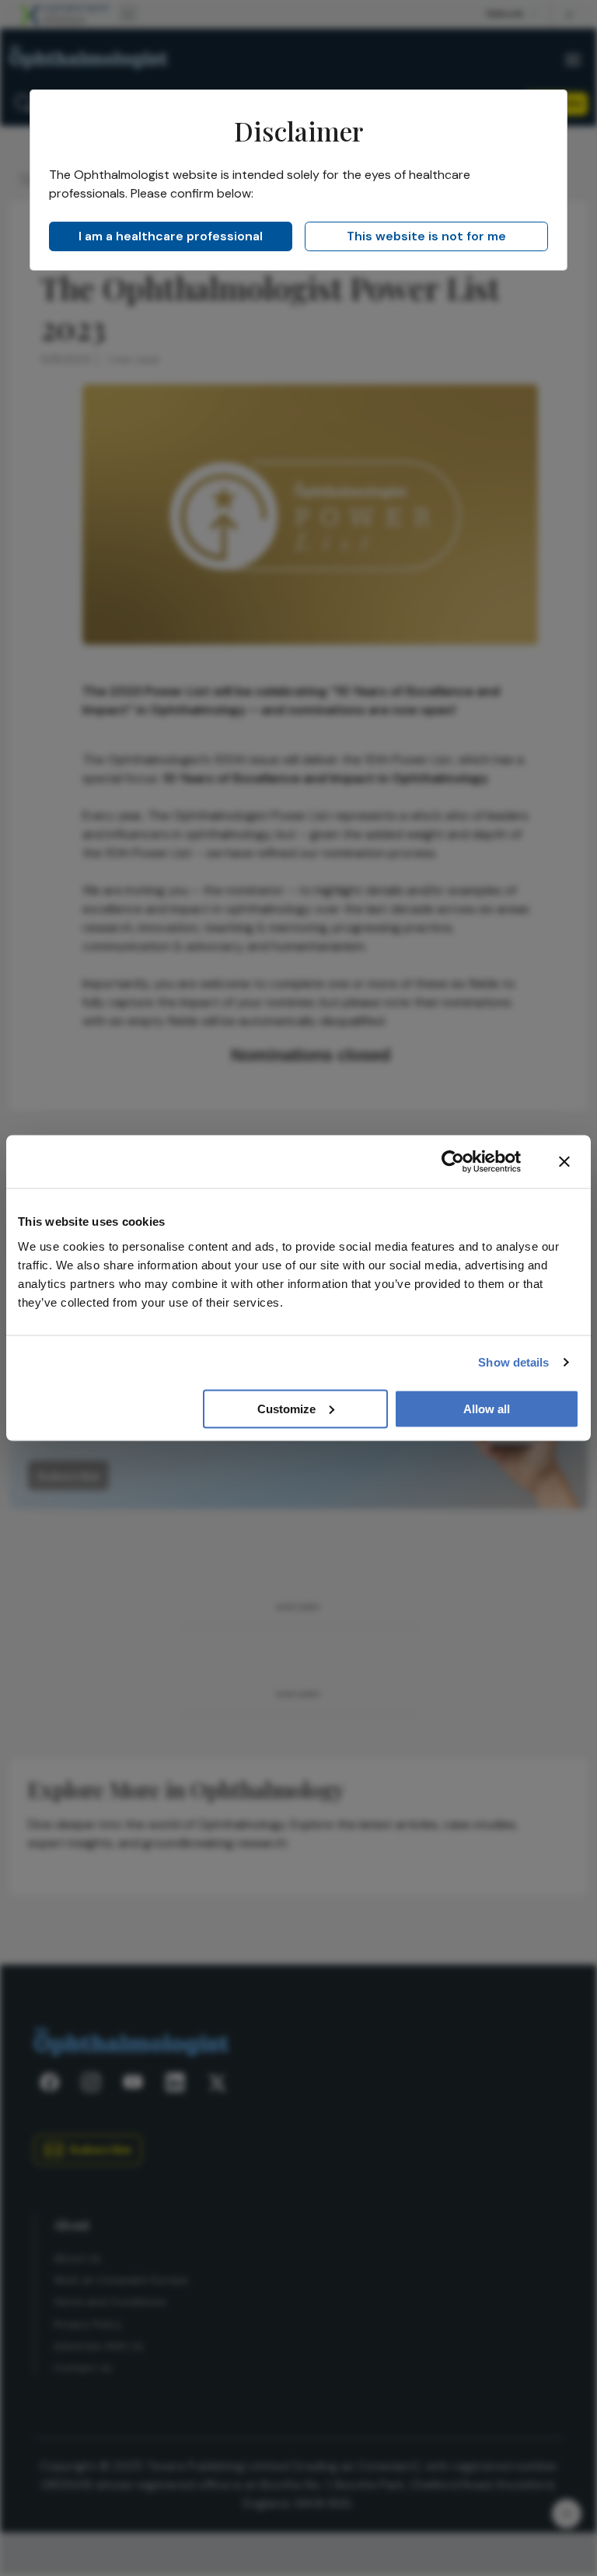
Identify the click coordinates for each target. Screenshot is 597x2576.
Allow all (487, 1408)
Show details (513, 1362)
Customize (286, 1408)
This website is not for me (426, 236)
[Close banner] (564, 1162)
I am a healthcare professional (171, 236)
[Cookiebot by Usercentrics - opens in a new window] (453, 1162)
